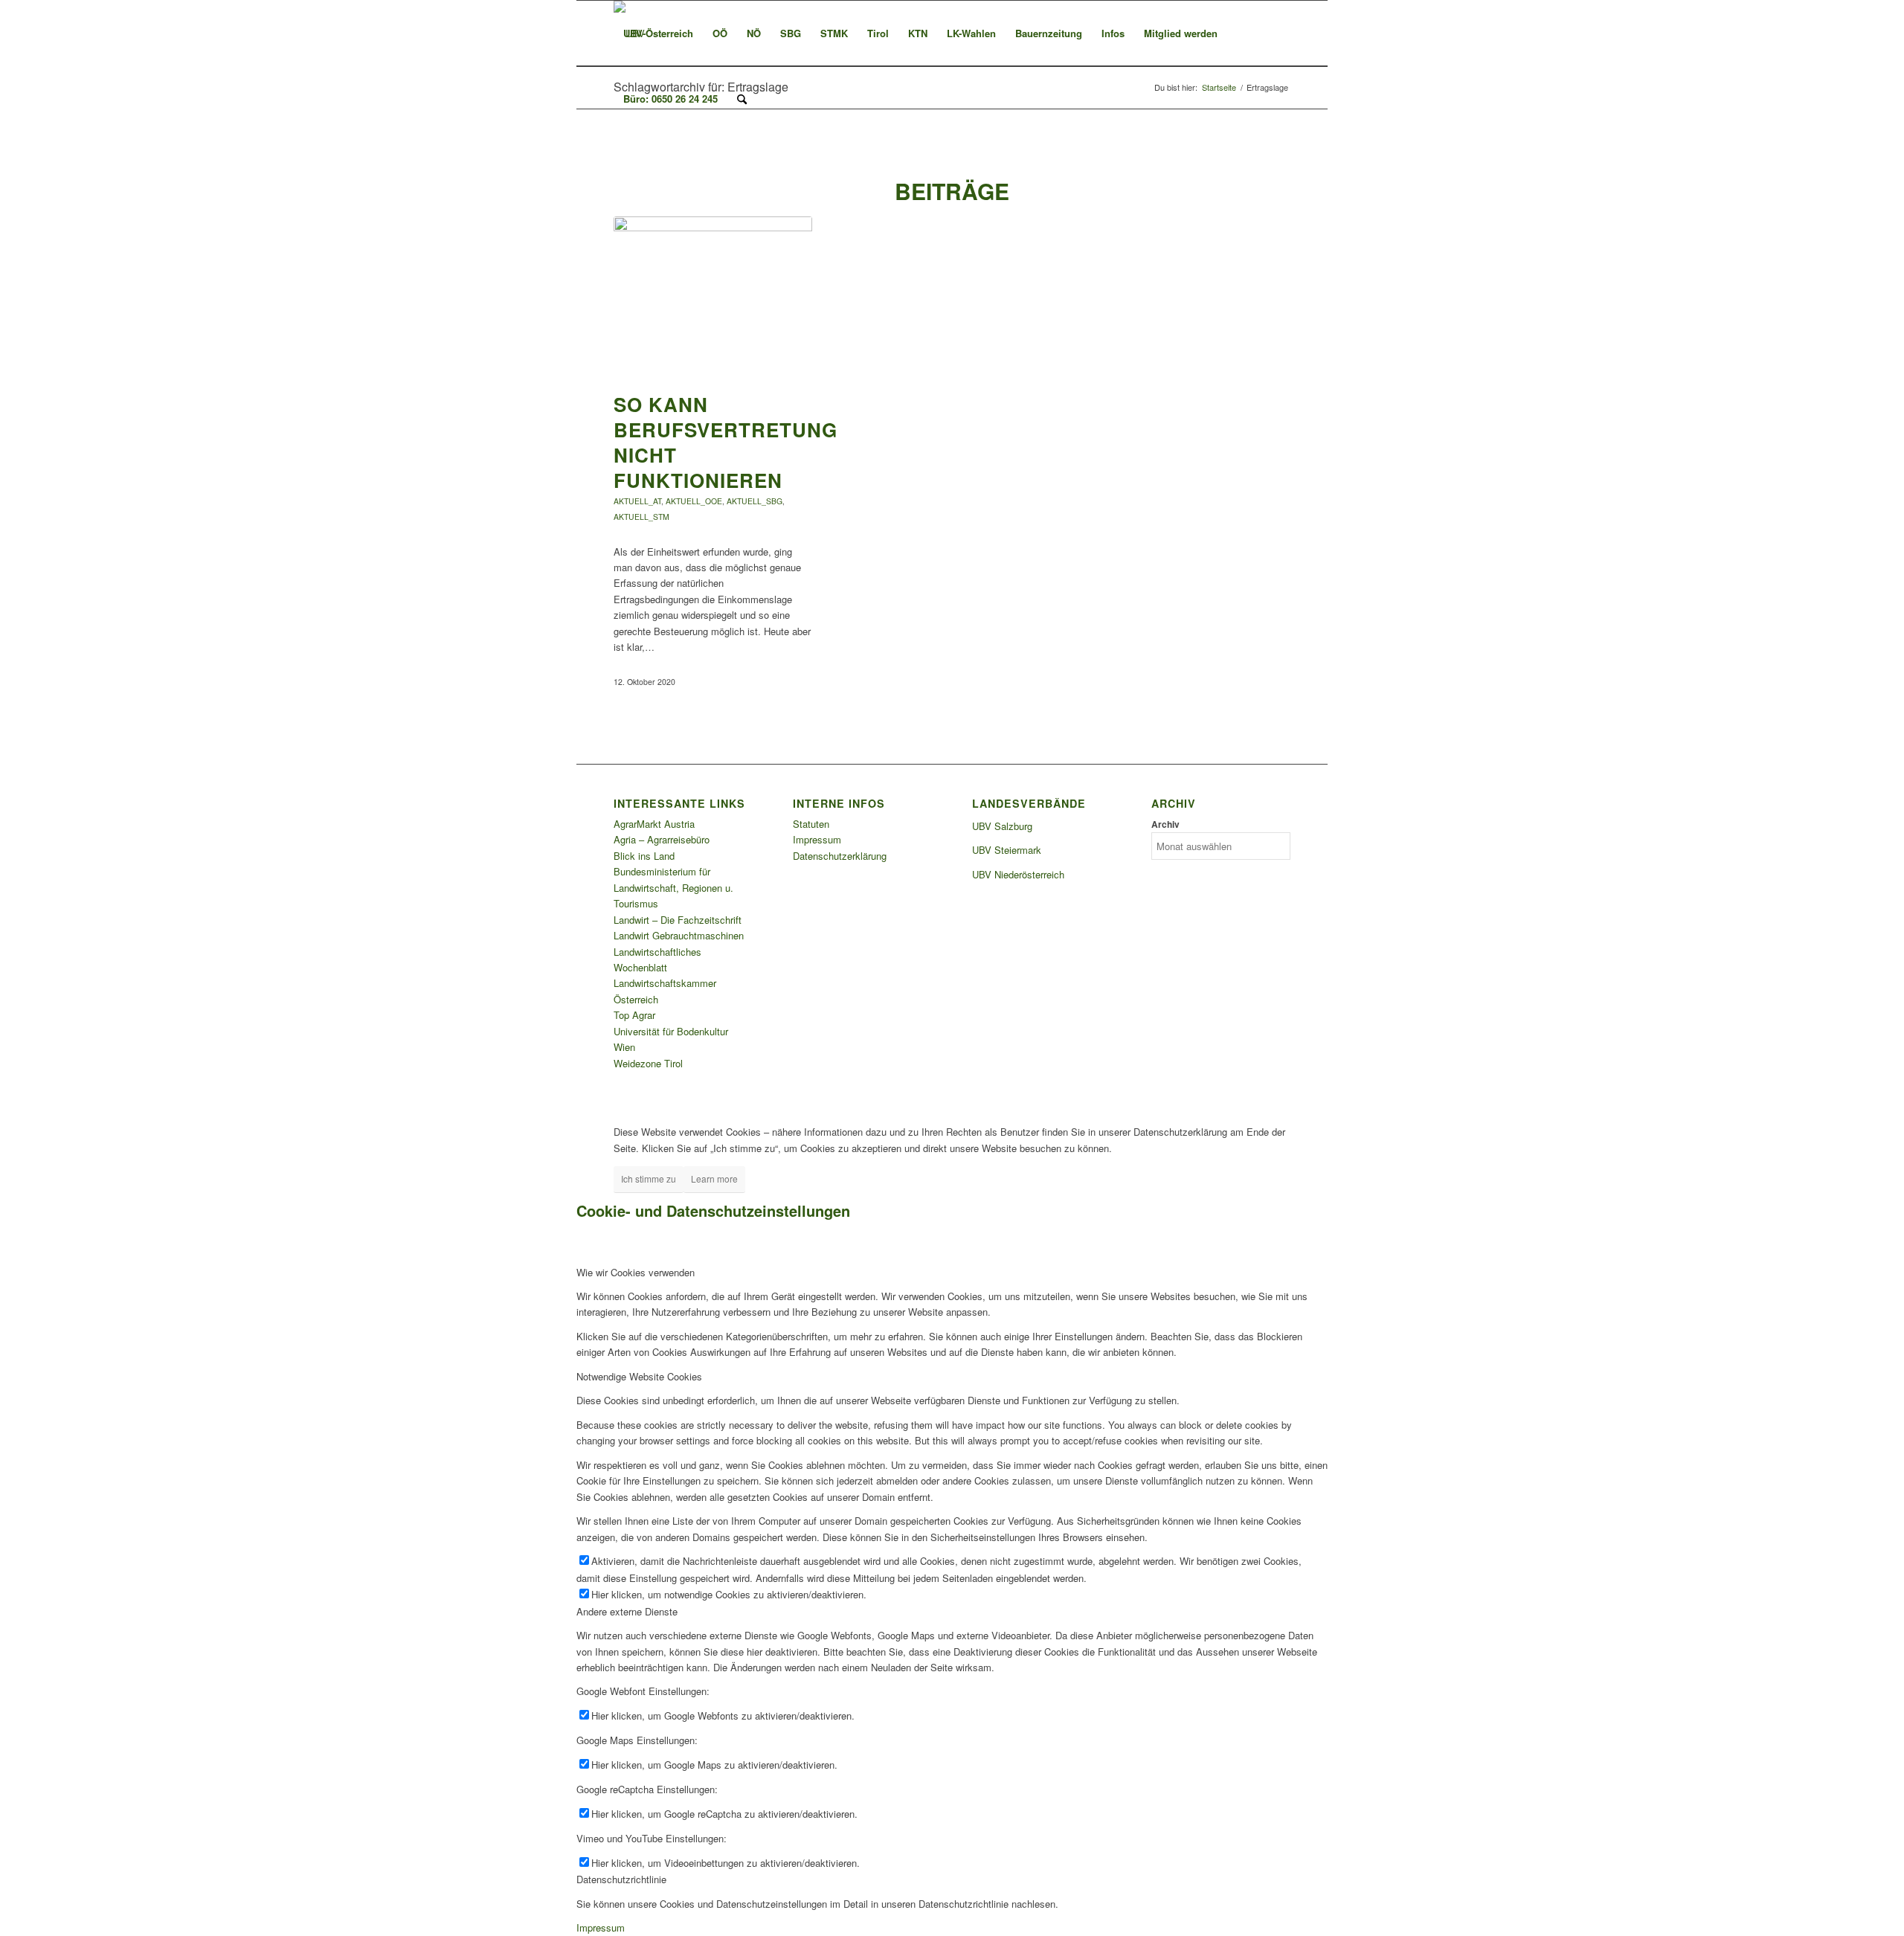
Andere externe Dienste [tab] (627, 1611)
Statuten (811, 824)
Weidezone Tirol (648, 1063)
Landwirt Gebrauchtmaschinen (679, 935)
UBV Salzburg (1002, 826)
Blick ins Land (644, 856)
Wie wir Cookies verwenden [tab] (636, 1272)
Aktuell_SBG (755, 501)
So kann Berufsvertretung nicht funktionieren (726, 442)
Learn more (714, 1178)
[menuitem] (658, 33)
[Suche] (742, 99)
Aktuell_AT (637, 501)
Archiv (1165, 824)
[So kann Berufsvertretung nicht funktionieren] (713, 297)
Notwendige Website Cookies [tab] (639, 1376)
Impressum (817, 839)
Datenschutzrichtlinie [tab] (621, 1879)
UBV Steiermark (1007, 850)
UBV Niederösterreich (1018, 874)
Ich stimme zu (649, 1178)
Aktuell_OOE (694, 501)
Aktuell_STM (641, 517)
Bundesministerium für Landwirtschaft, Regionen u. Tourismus (673, 887)
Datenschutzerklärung (840, 856)
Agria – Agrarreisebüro (662, 839)
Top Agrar (634, 1015)
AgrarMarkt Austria (654, 824)
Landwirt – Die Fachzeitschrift (678, 920)
